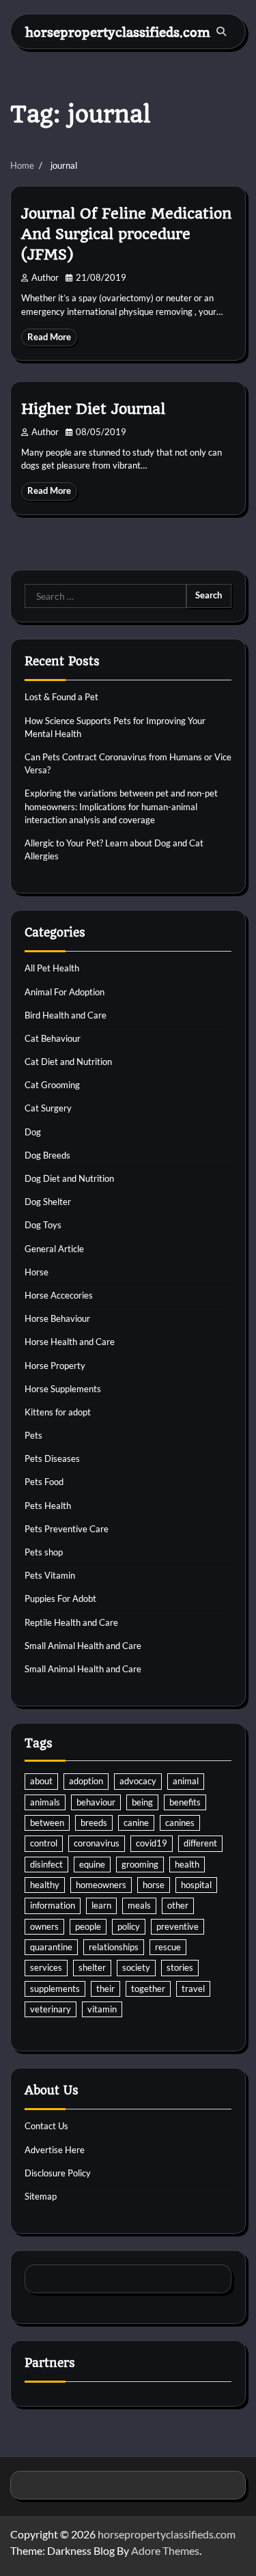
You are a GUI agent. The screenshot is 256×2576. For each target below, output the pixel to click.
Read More (49, 337)
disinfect (46, 1864)
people (88, 1926)
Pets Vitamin (50, 1575)
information (53, 1905)
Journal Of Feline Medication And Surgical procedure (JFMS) (126, 234)
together (148, 1989)
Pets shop (44, 1552)
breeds (94, 1823)
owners (44, 1926)
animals (45, 1802)
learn (101, 1905)
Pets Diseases (52, 1458)
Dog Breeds (47, 1155)
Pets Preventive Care (67, 1529)
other (178, 1905)
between (47, 1823)
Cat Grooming (52, 1085)
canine (136, 1823)
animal (186, 1781)
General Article (54, 1249)
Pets (33, 1435)
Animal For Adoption (65, 992)
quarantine (51, 1947)
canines (180, 1823)
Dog (33, 1132)
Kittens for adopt (58, 1412)
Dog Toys (43, 1225)
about (41, 1781)
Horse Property (55, 1366)
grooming (140, 1864)
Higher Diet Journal (93, 409)
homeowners (101, 1885)
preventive (177, 1926)
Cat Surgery (48, 1108)
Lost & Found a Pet (61, 697)
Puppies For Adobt (60, 1598)
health (187, 1864)
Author (45, 278)
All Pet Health (52, 968)
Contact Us (46, 2126)
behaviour (96, 1802)
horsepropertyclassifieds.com (118, 32)
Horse (37, 1272)
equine (92, 1864)
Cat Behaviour (53, 1038)
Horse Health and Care (70, 1342)
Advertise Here (55, 2150)
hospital (196, 1885)
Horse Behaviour (57, 1318)
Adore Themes (165, 2550)
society (136, 1967)
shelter (92, 1967)
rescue (168, 1947)
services (46, 1967)
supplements (55, 1989)
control (44, 1843)
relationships (114, 1947)
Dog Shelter (48, 1202)
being (142, 1802)
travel (193, 1989)
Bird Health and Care (66, 1015)
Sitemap (41, 2196)
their (105, 1989)
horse (154, 1885)
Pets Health (48, 1506)
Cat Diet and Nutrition (68, 1062)
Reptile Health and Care (71, 1622)
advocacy (138, 1781)
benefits (185, 1802)
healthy (45, 1885)
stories (180, 1967)
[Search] (221, 31)
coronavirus (97, 1843)
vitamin (102, 2009)
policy (129, 1926)
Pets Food (44, 1482)
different (200, 1843)
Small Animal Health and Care (83, 1646)
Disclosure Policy (58, 2173)
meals (139, 1905)
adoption (86, 1781)
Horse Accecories (59, 1295)
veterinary (51, 2009)
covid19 (152, 1843)
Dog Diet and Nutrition (69, 1178)
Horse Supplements (63, 1389)
